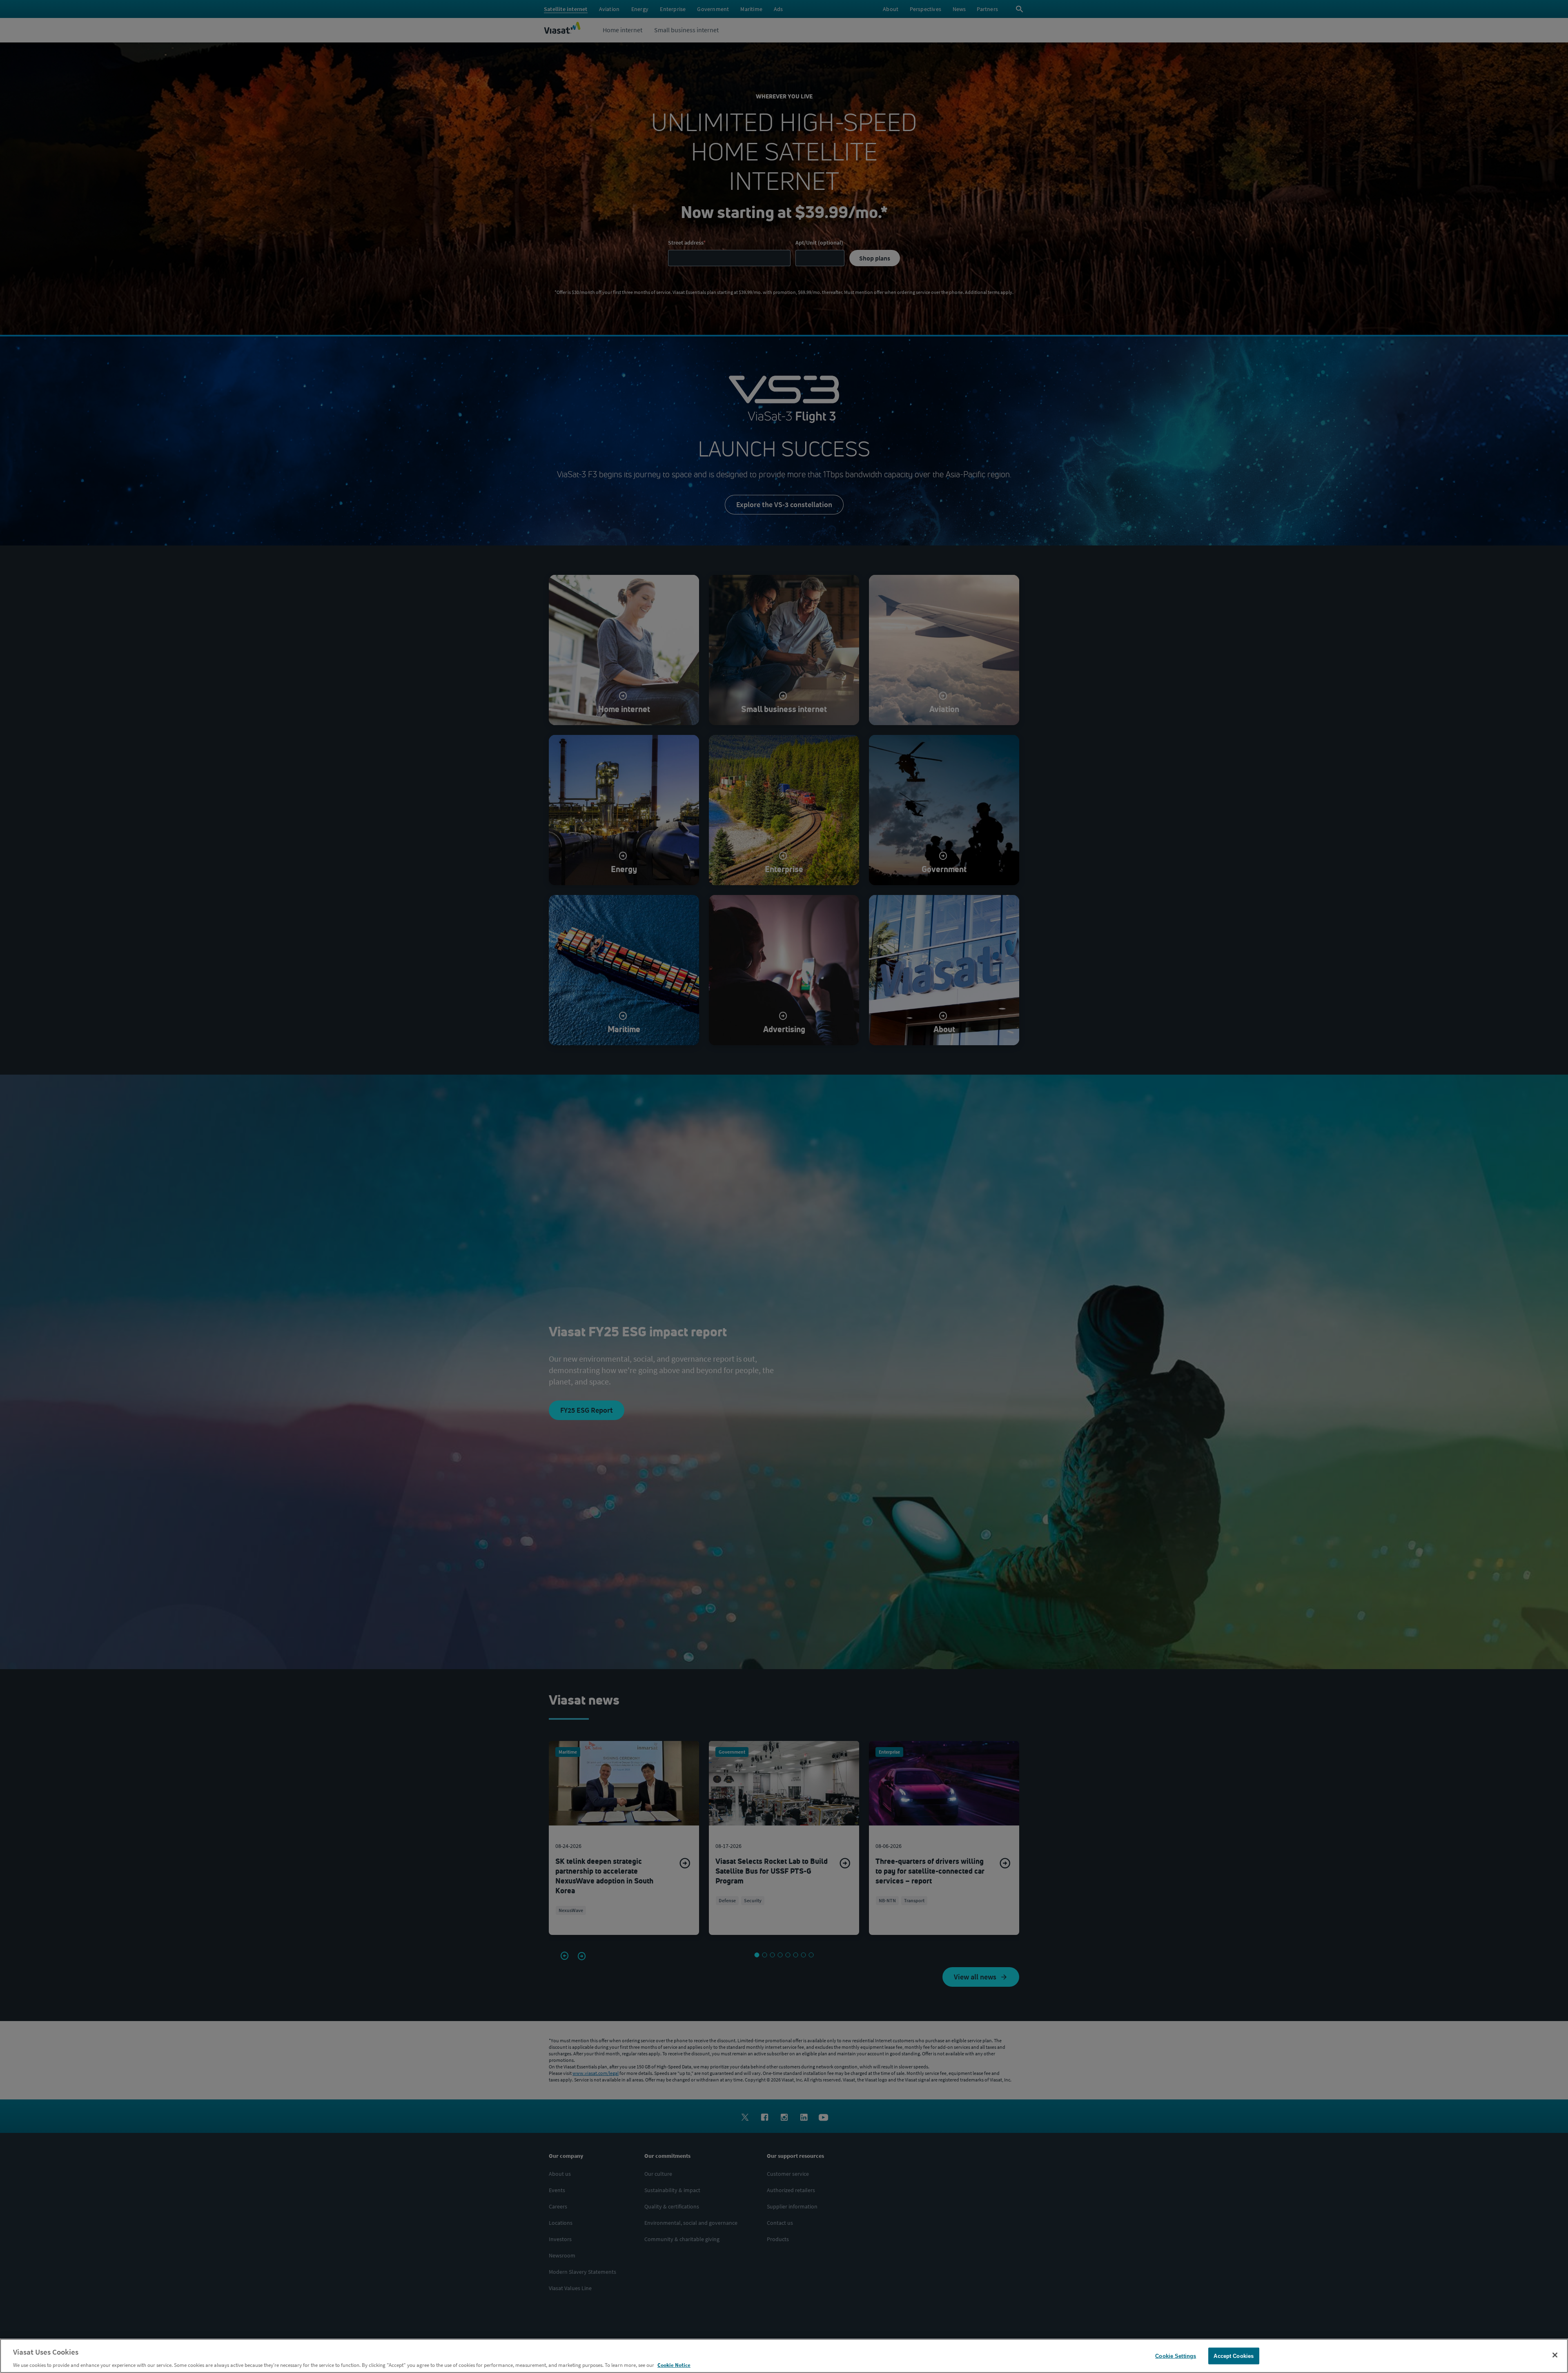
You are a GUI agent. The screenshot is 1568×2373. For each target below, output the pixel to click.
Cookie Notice (674, 2365)
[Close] (1555, 2355)
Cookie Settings (1176, 2356)
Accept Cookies (1234, 2356)
